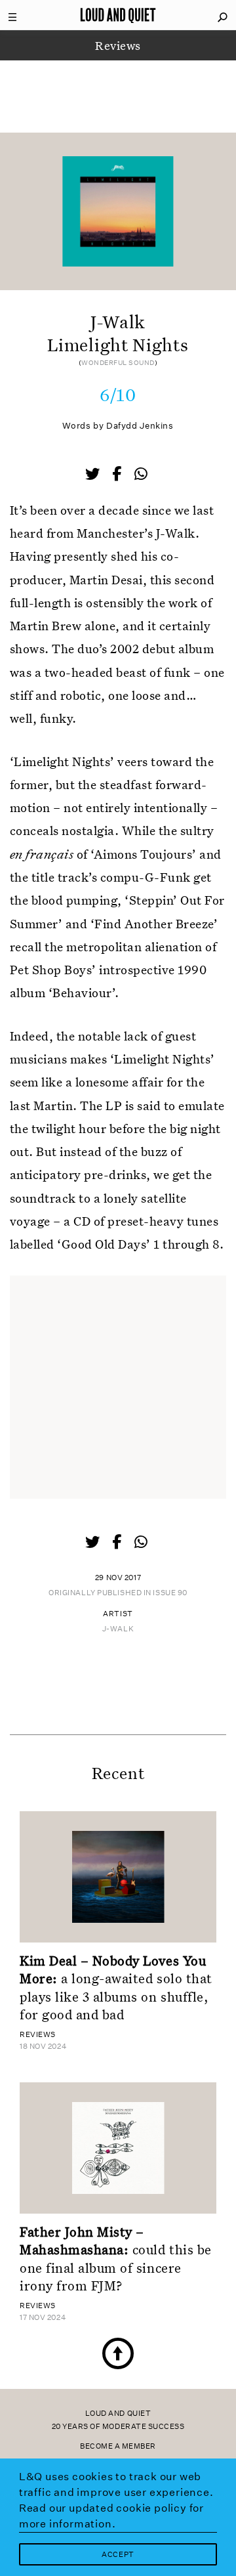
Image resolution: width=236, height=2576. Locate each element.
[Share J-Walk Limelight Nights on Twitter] (94, 475)
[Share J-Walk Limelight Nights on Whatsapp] (141, 474)
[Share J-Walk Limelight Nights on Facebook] (118, 475)
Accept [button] (118, 2555)
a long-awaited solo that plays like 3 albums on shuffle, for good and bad (116, 1987)
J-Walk (118, 1629)
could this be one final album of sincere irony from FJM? (116, 2258)
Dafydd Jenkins (140, 426)
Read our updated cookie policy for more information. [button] (111, 2516)
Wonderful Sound (118, 363)
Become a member (118, 2446)
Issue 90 (170, 1593)
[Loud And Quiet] (118, 15)
